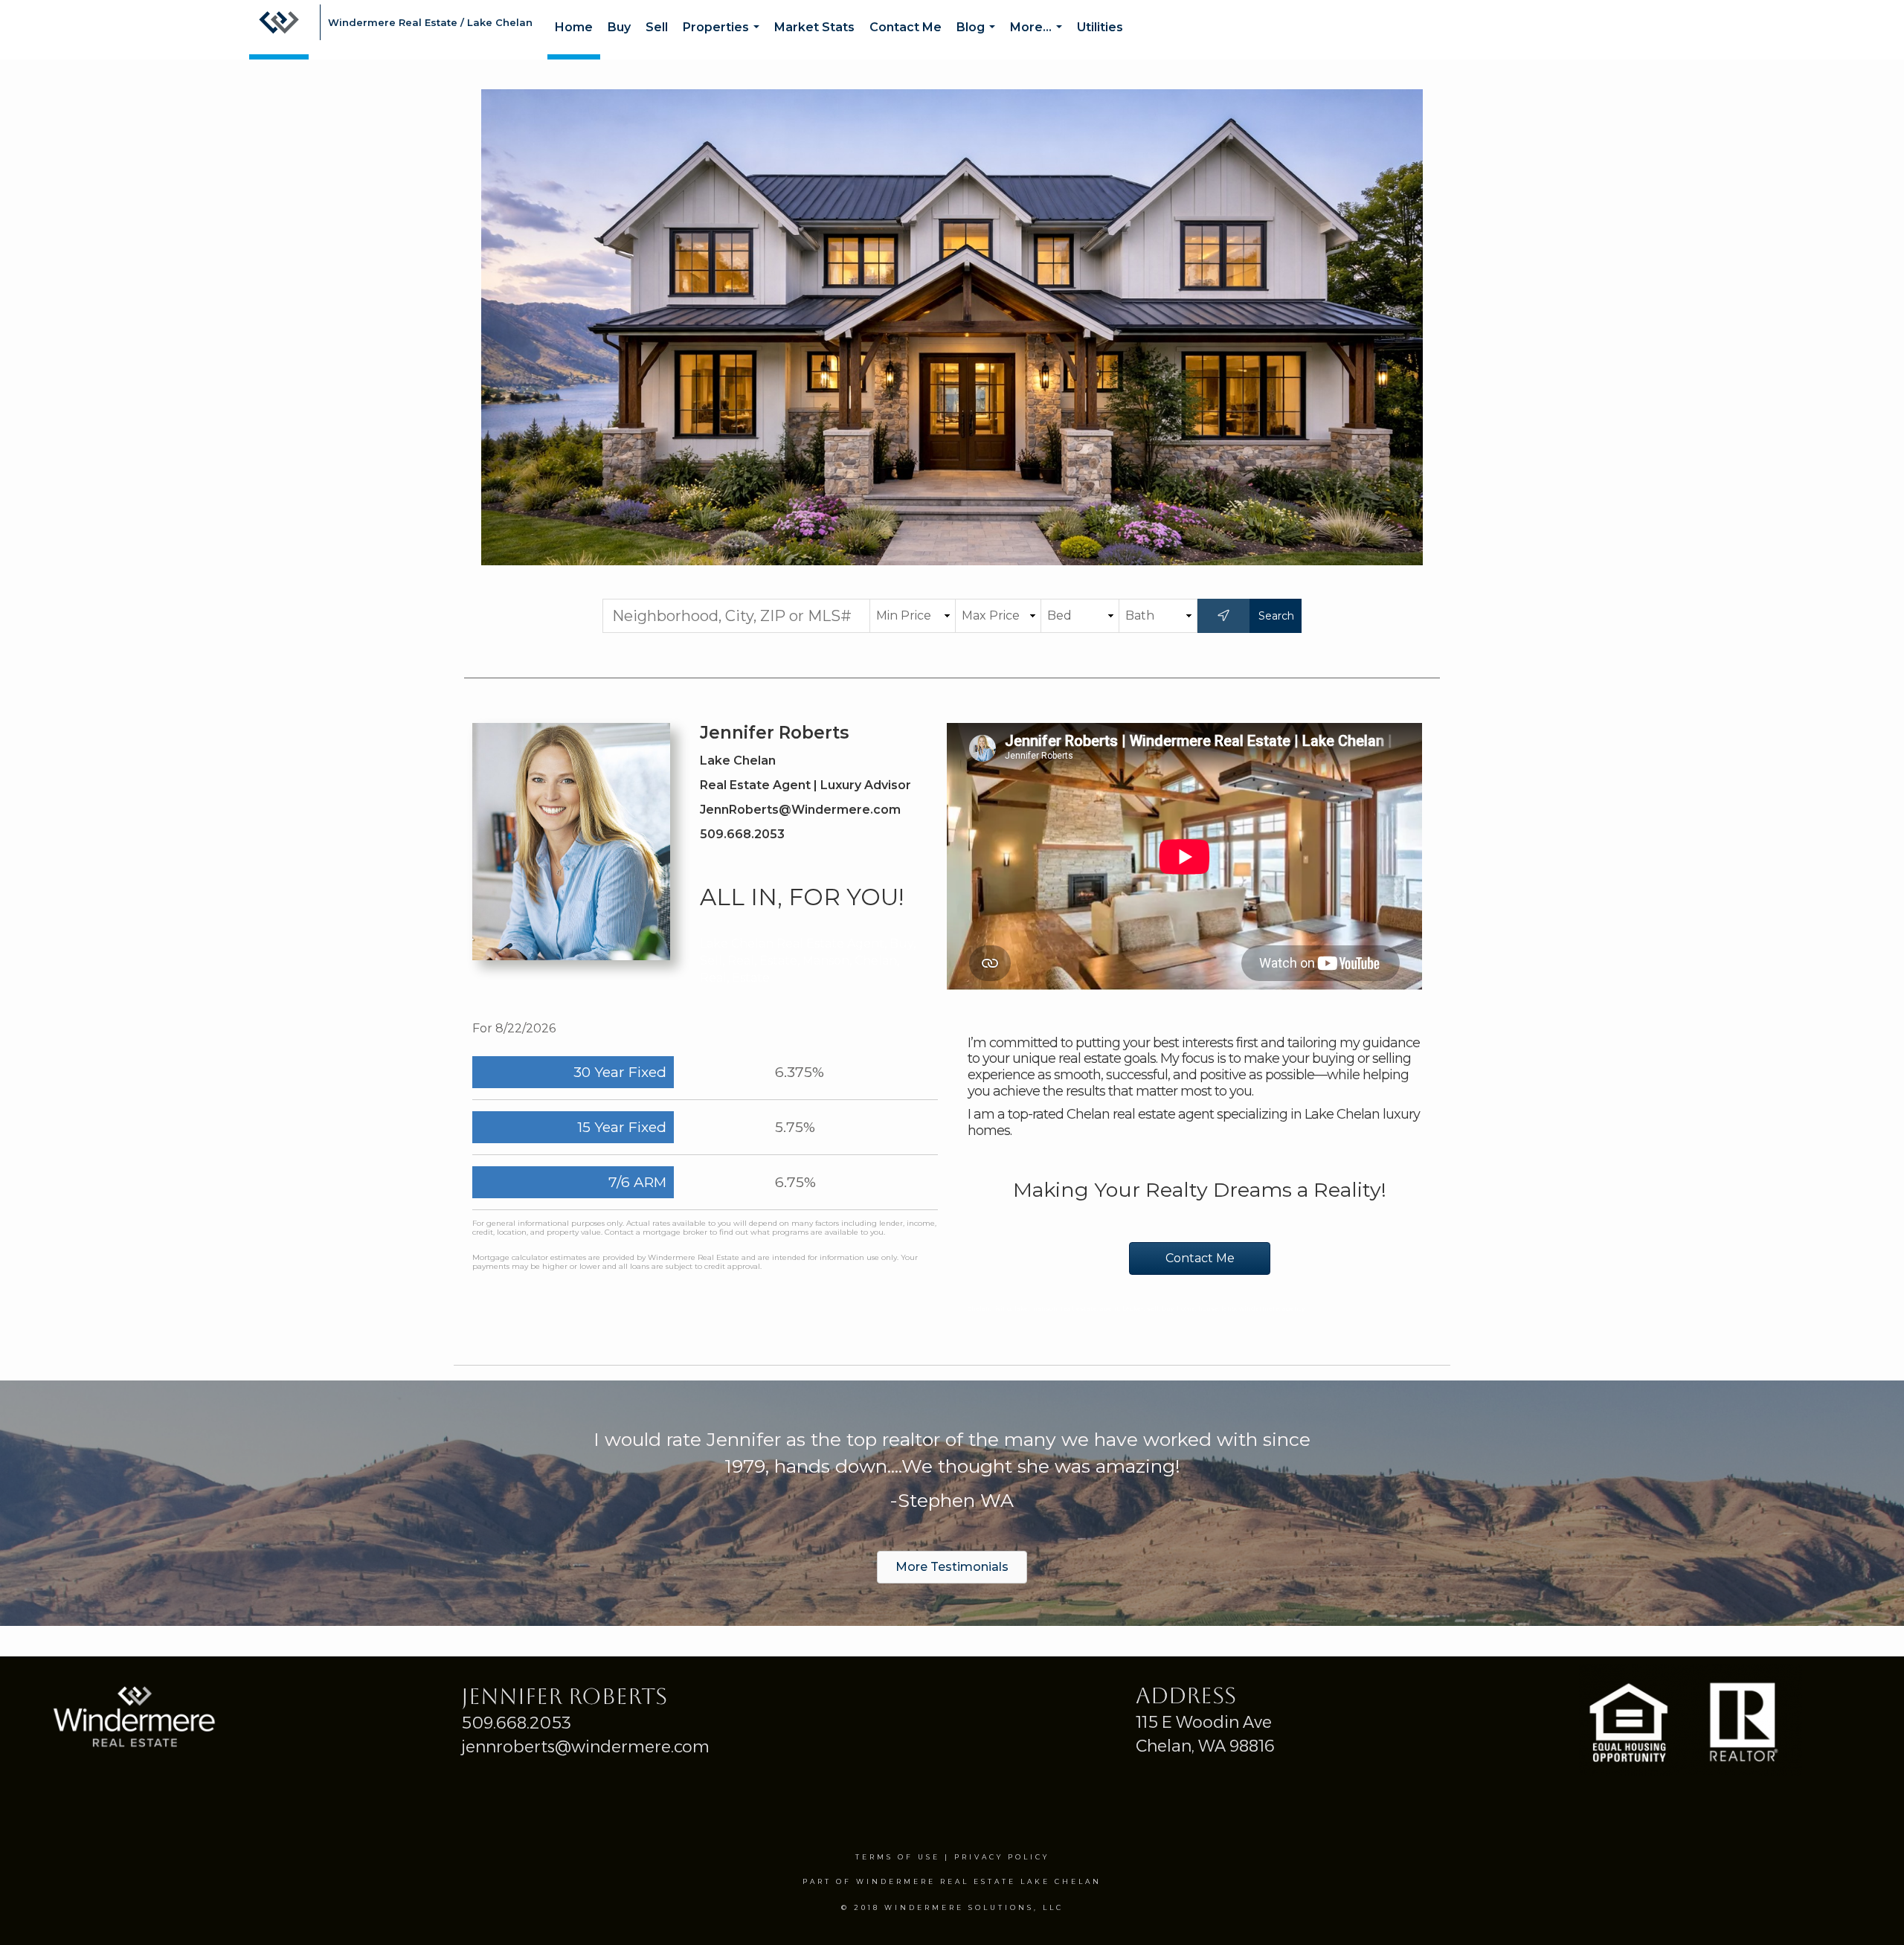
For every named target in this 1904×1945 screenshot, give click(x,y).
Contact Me (906, 27)
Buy (619, 27)
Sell (657, 27)
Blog (979, 40)
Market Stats (814, 27)
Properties (724, 40)
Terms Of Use (898, 1857)
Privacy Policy (1002, 1857)
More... (1039, 40)
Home (574, 27)
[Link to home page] (279, 30)
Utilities (1100, 27)
